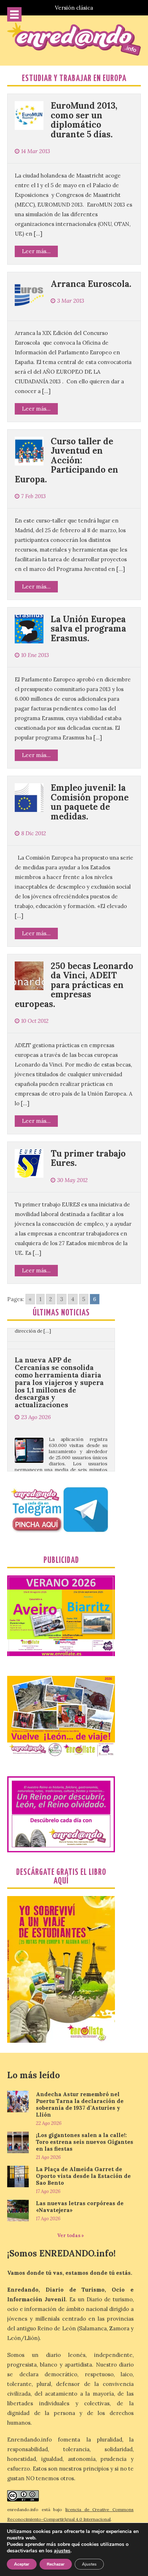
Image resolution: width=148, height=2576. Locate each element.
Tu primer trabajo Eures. (88, 1158)
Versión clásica (74, 8)
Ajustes (89, 2564)
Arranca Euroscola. (91, 284)
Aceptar (22, 2564)
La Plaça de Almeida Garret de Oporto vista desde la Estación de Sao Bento (83, 2176)
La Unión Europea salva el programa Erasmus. (88, 629)
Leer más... (36, 251)
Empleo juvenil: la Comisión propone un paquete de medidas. (90, 802)
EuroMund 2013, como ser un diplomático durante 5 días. (84, 120)
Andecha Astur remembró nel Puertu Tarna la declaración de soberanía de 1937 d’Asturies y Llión (80, 2104)
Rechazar (56, 2564)
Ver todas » (71, 2235)
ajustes (62, 2551)
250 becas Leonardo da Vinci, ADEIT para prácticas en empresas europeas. (74, 985)
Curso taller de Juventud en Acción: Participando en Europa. (66, 460)
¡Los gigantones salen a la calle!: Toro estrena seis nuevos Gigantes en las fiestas (85, 2142)
